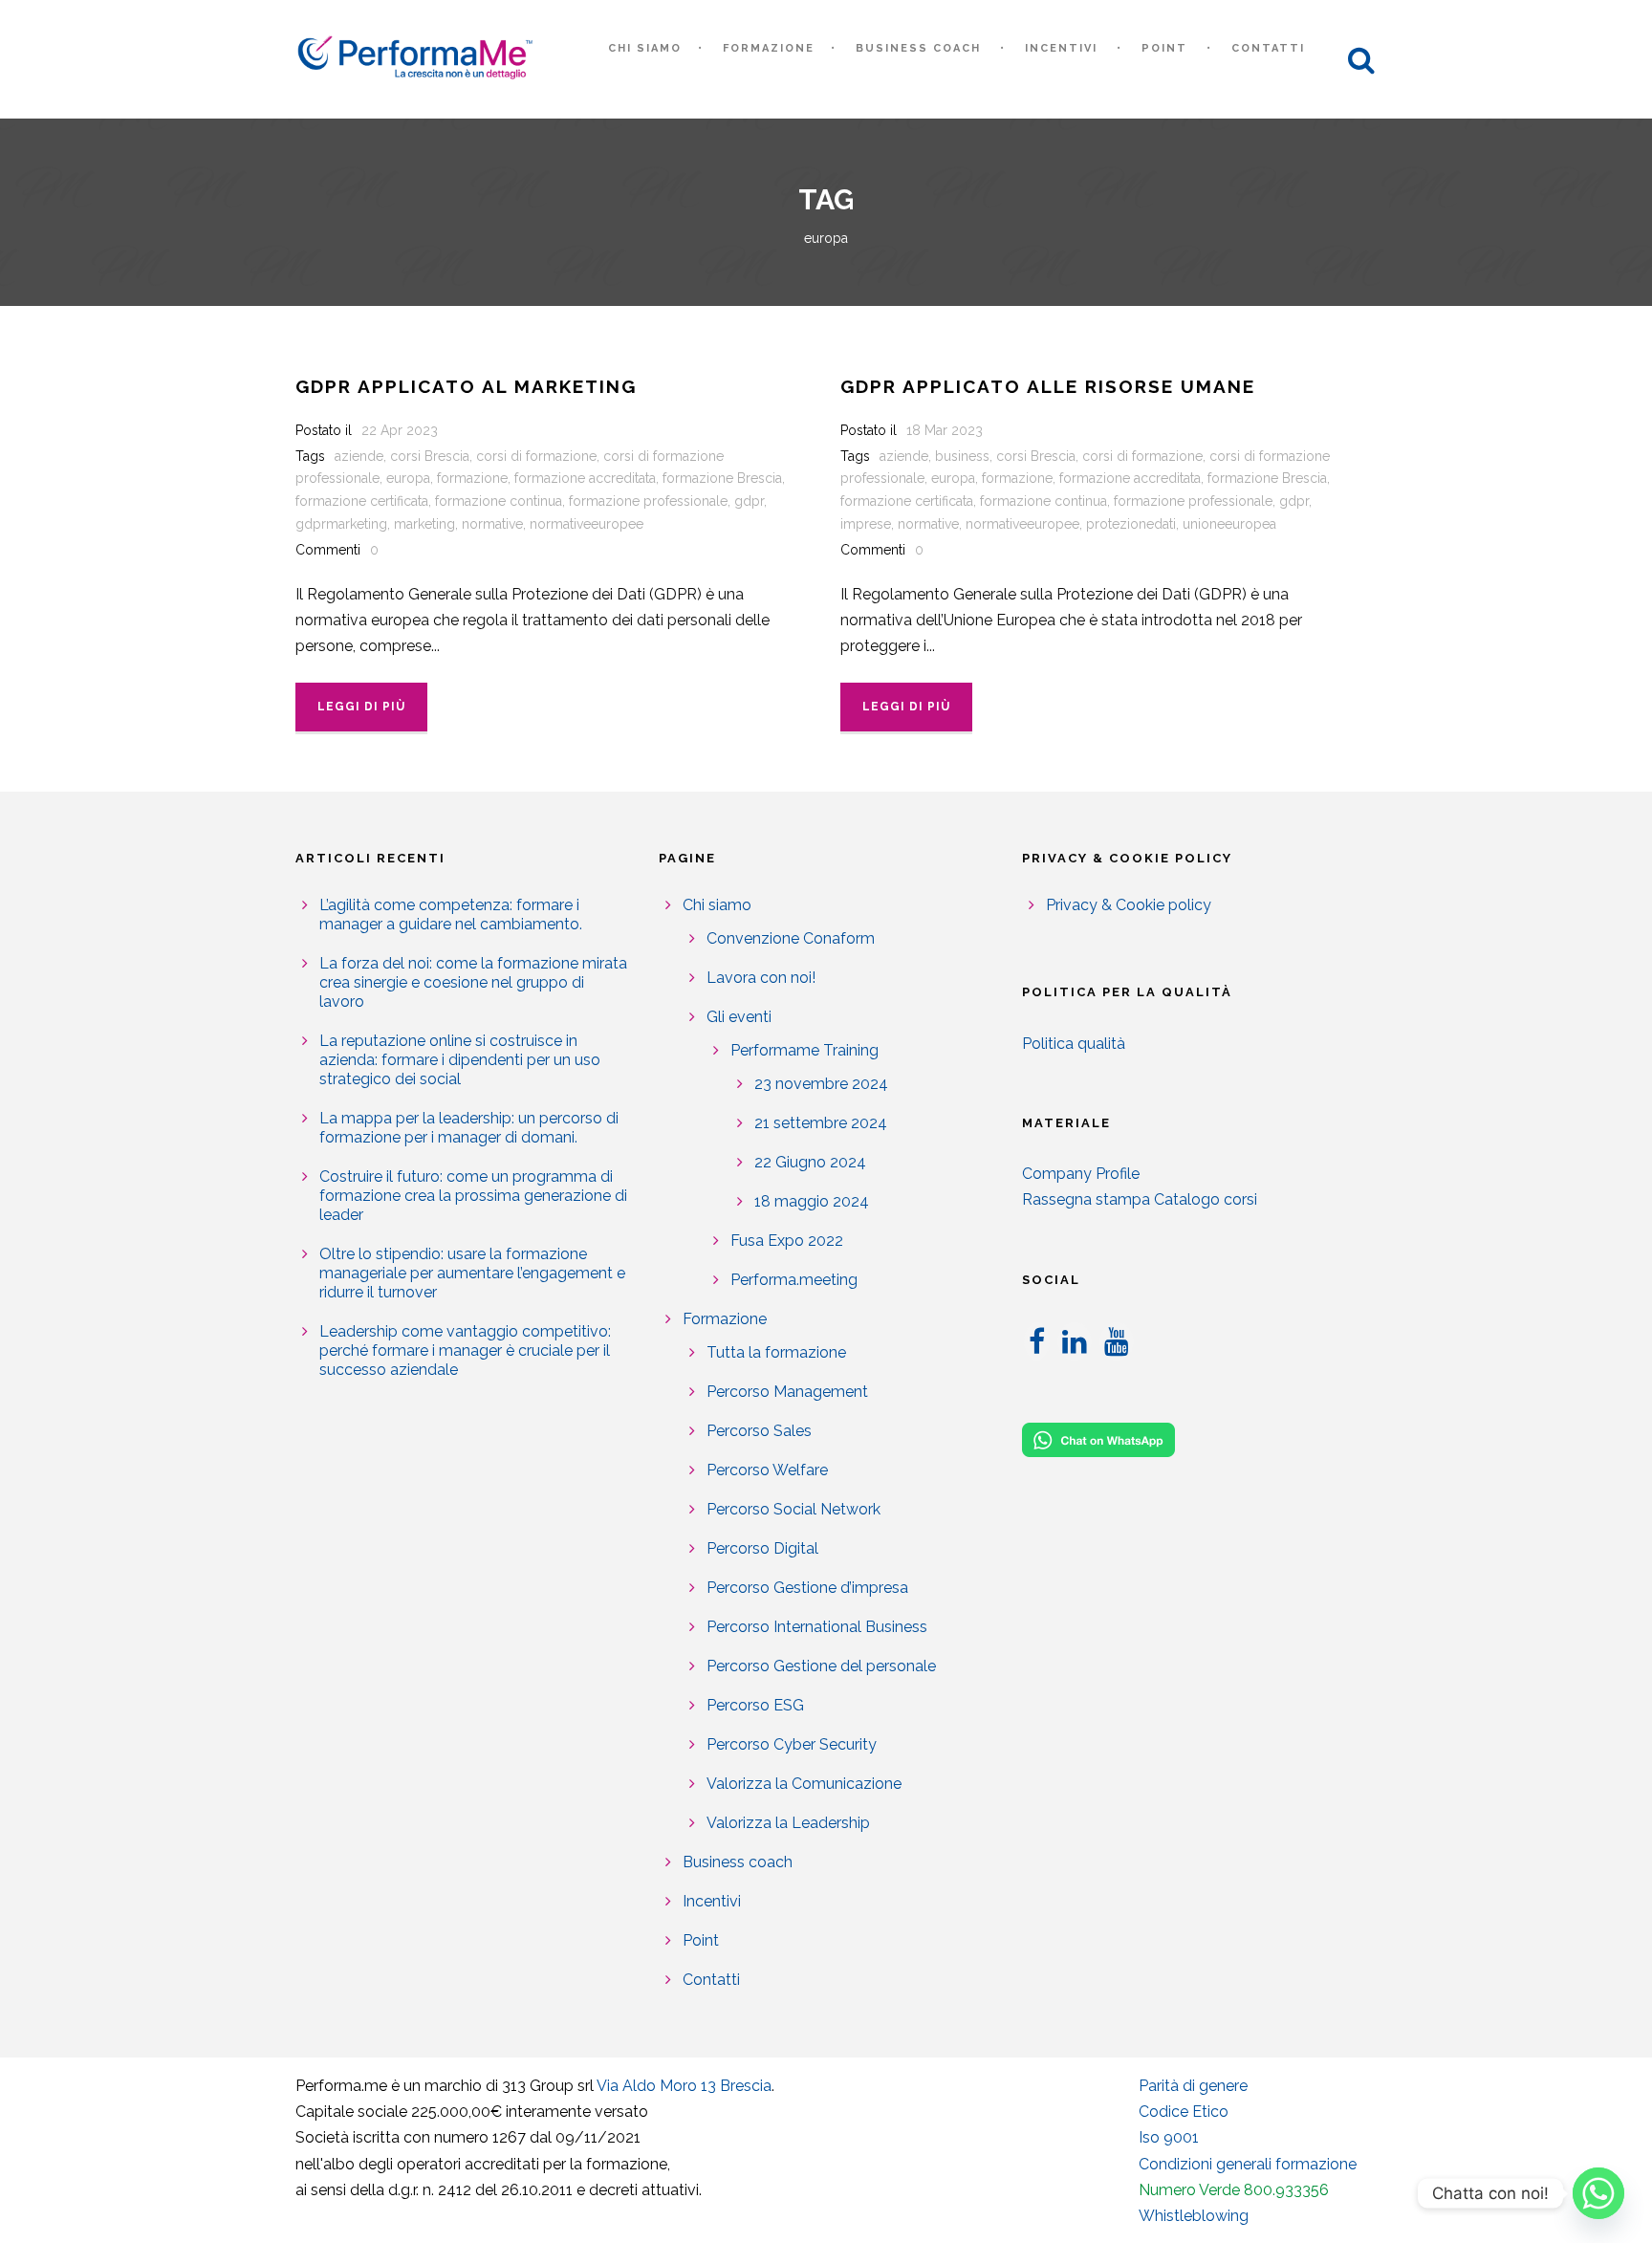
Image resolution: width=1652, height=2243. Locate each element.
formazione (472, 478)
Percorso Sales (759, 1431)
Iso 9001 (1169, 2137)
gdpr (749, 501)
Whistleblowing (1194, 2216)
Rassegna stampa (1086, 1199)
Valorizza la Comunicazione (804, 1784)
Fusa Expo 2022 (787, 1241)
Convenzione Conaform (791, 938)
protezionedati (1131, 524)
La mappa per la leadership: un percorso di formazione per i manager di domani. (469, 1128)
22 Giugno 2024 (810, 1162)
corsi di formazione (536, 456)
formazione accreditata (585, 478)
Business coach (918, 48)
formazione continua (499, 501)
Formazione (769, 48)
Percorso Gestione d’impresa (807, 1588)
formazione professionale (648, 501)
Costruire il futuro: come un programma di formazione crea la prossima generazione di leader (473, 1196)
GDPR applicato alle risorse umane (1048, 386)
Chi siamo (645, 48)
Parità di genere (1193, 2086)
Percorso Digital (762, 1548)
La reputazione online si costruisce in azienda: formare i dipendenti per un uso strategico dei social (460, 1060)
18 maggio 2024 (812, 1201)
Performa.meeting (794, 1280)
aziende (359, 456)
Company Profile (1081, 1174)
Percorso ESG (755, 1705)
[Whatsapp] (1598, 2193)
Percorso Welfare (767, 1470)
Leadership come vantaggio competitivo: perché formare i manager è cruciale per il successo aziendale (465, 1350)
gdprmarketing (341, 524)
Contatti (1268, 48)
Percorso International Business (817, 1627)
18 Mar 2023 (945, 430)
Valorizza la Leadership (788, 1823)
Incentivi (1061, 48)
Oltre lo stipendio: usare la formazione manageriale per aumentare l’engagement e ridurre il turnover (472, 1273)
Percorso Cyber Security (792, 1744)
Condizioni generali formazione (1248, 2164)
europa (408, 478)
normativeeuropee (587, 524)
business (962, 456)
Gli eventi (739, 1017)
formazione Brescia (722, 478)
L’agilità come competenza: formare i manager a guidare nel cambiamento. (451, 915)
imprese (866, 524)
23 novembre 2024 (821, 1084)
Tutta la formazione (776, 1352)
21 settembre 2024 (821, 1123)
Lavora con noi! (761, 978)
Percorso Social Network (793, 1509)
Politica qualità (1074, 1044)
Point (1164, 48)
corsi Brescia (430, 456)
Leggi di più (361, 707)
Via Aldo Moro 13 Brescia (684, 2086)
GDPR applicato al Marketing (466, 386)
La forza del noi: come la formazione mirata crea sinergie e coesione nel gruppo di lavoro (473, 982)
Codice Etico (1184, 2112)
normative (492, 524)
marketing (424, 524)
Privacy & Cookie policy (1129, 905)
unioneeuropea (1229, 524)
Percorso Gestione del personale (821, 1666)
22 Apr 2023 (400, 430)
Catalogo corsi (1206, 1199)
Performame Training (804, 1050)
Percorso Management (787, 1392)
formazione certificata (362, 501)
